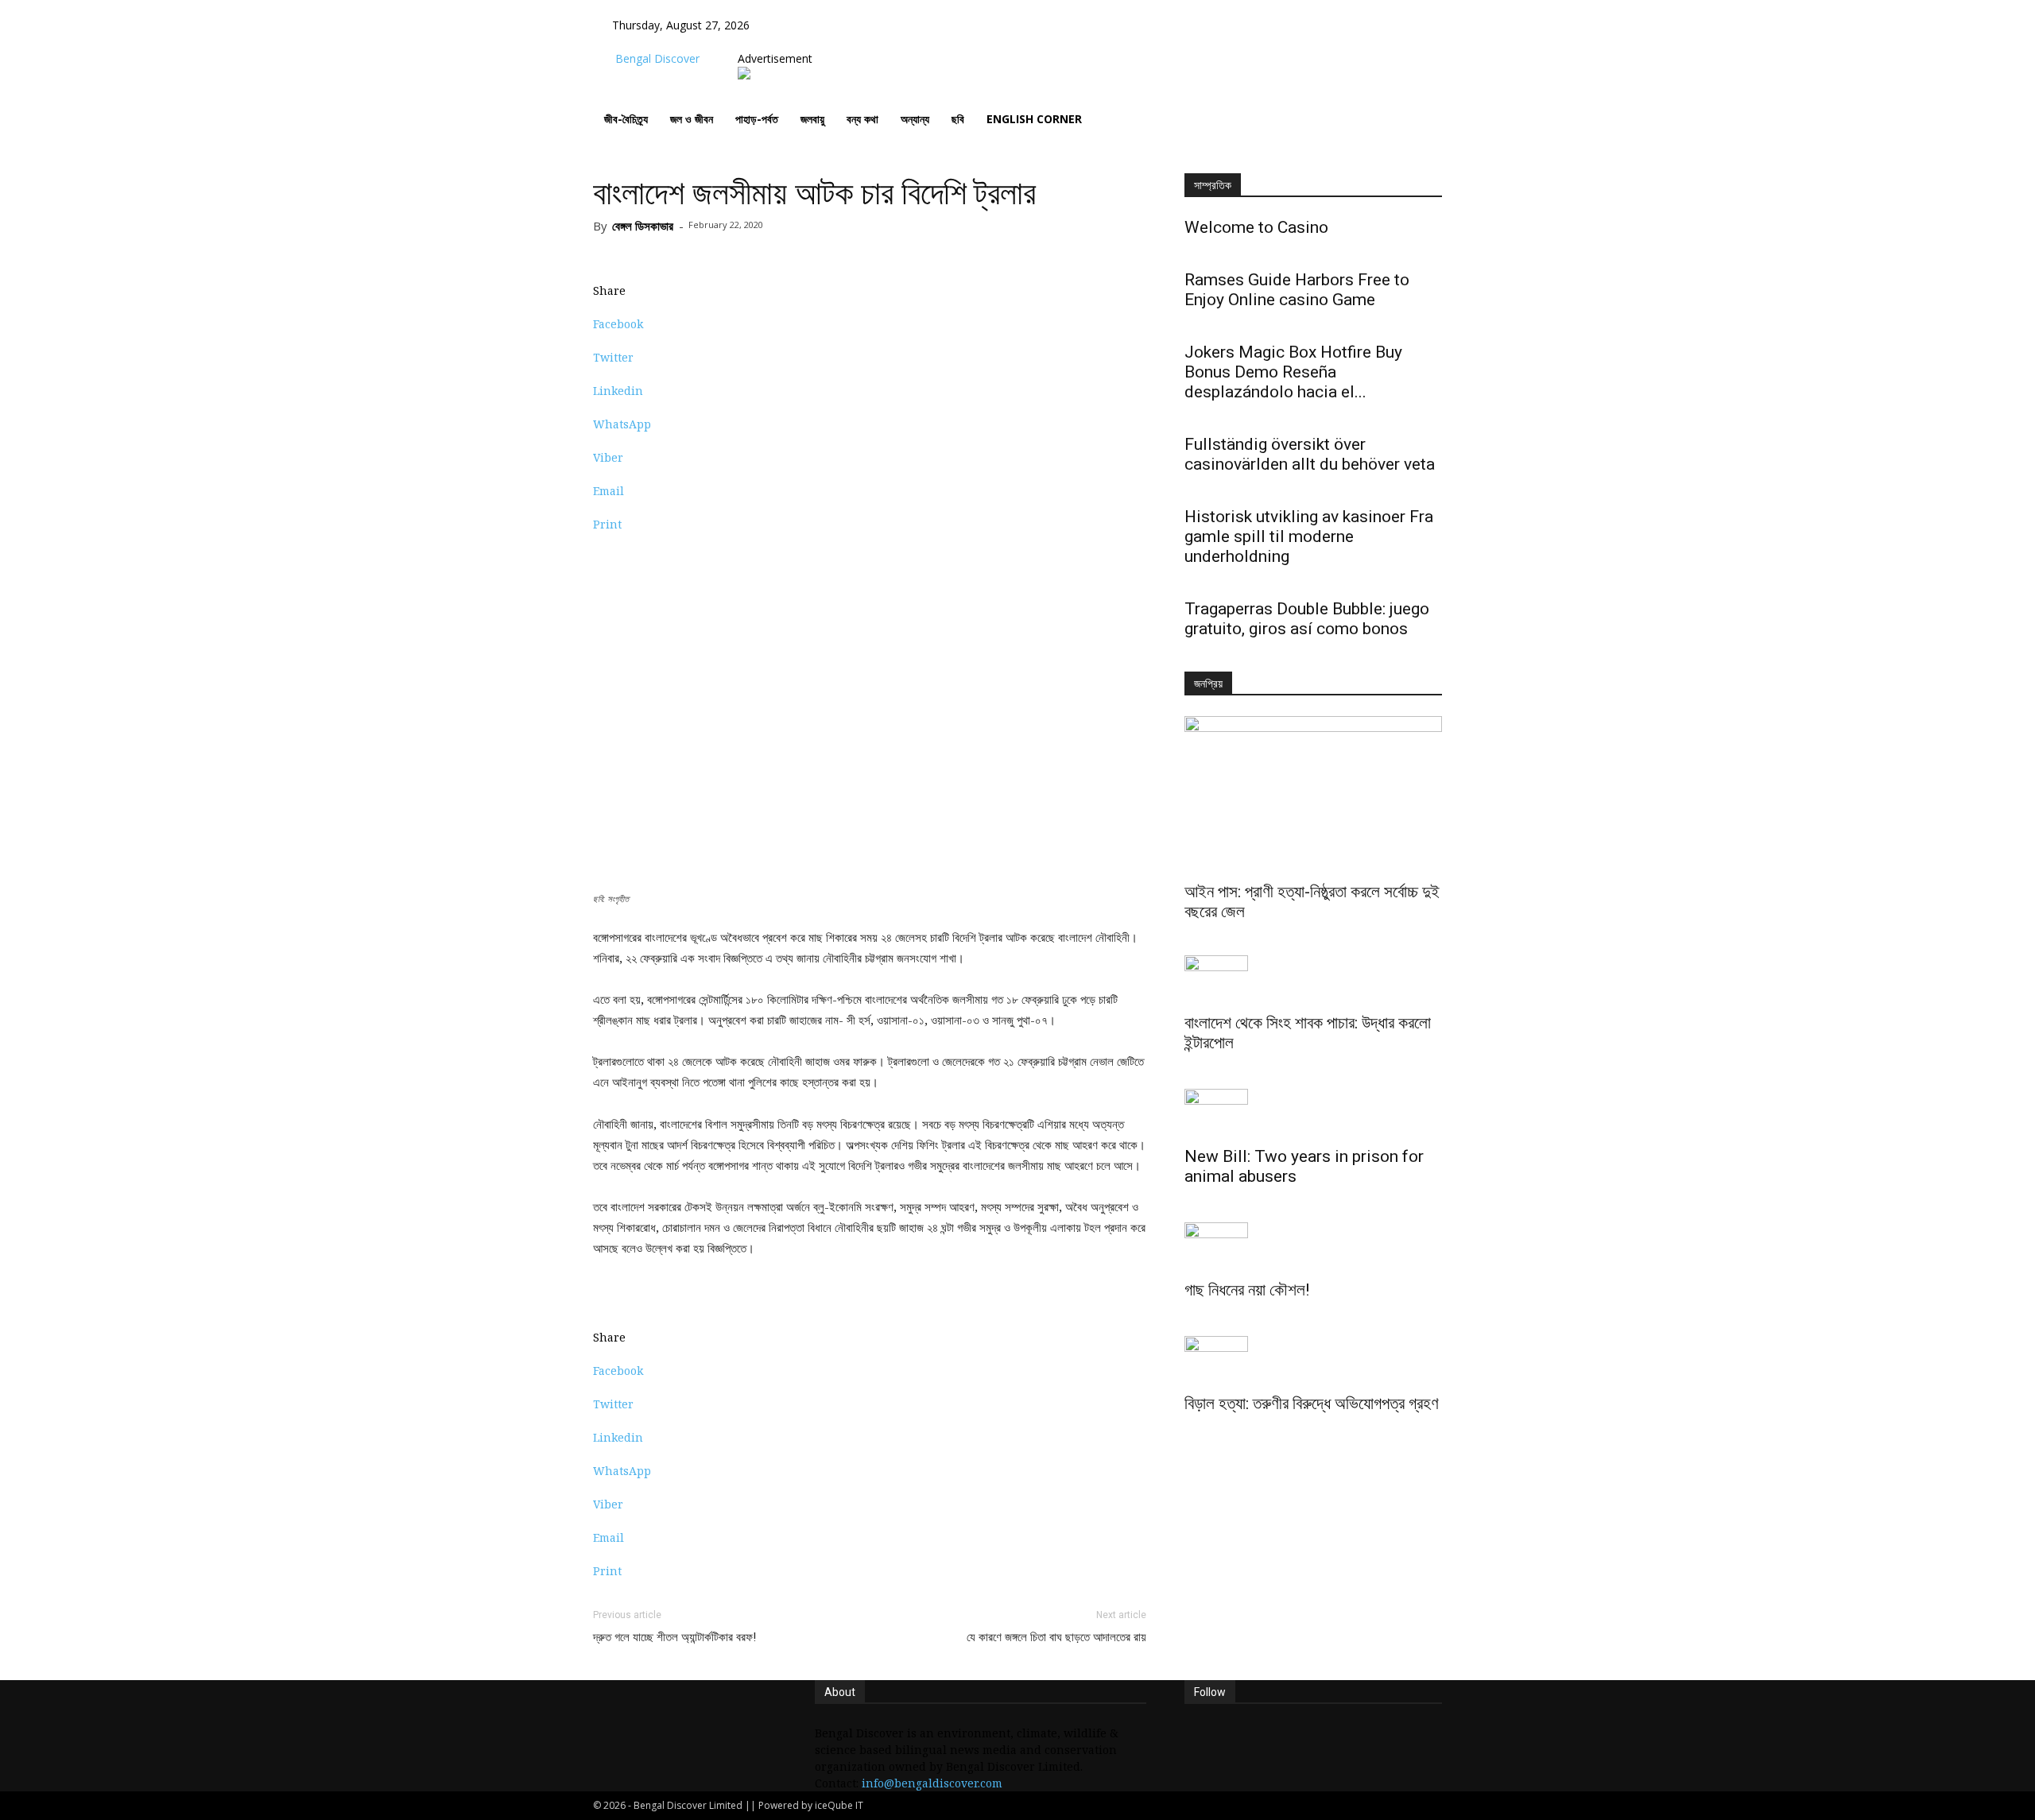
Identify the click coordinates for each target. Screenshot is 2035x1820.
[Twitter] (830, 42)
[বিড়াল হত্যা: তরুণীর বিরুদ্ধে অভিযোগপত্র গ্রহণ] (1313, 1360)
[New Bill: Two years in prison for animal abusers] (1313, 1113)
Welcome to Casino (1256, 227)
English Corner (1034, 119)
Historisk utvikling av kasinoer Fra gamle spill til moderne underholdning (1309, 536)
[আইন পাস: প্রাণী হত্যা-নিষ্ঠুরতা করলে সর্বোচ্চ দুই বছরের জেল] (1313, 796)
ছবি (958, 119)
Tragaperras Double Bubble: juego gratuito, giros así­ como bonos (1307, 619)
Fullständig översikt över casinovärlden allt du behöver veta (1310, 454)
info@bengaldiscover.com (932, 1783)
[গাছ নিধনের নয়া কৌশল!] (1313, 1246)
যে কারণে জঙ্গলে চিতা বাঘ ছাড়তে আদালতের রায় (1056, 1637)
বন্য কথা (862, 119)
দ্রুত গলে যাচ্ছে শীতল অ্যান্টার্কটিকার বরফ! (674, 1637)
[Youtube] (840, 42)
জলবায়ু (812, 119)
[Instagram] (806, 42)
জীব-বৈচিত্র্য (626, 119)
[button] (792, 25)
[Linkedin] (818, 42)
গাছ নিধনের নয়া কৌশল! (1247, 1290)
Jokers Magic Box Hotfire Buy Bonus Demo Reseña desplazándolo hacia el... (1293, 372)
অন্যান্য (915, 119)
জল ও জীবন (692, 119)
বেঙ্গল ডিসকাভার (643, 226)
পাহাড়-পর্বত (757, 119)
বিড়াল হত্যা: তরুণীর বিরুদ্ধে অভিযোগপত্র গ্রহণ (1312, 1404)
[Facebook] (794, 42)
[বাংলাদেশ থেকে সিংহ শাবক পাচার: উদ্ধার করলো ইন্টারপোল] (1313, 979)
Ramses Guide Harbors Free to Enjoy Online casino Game (1297, 290)
